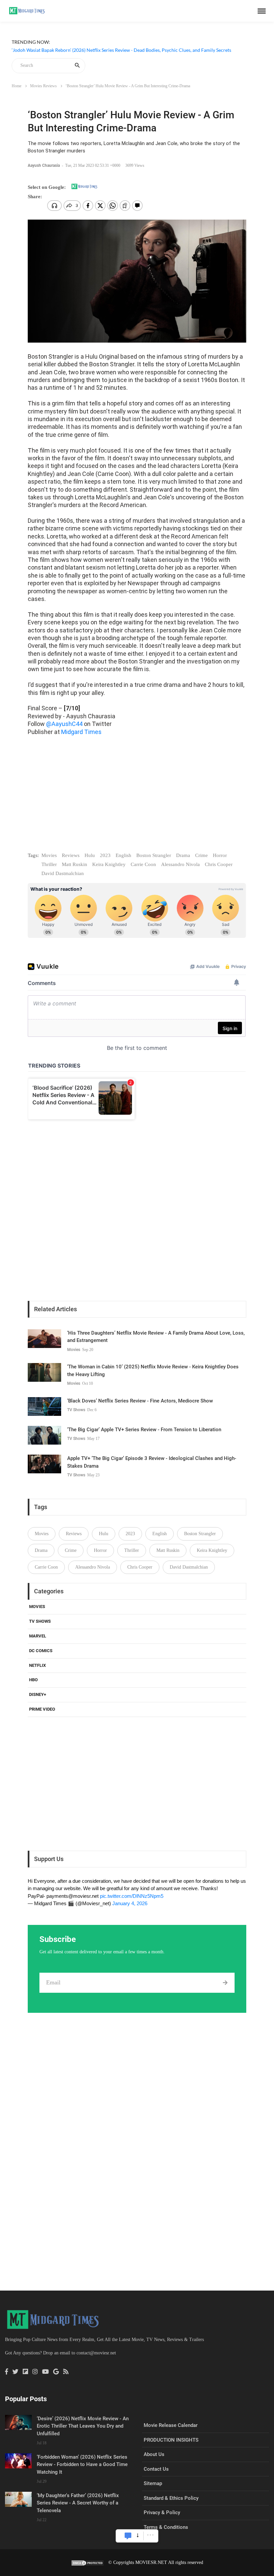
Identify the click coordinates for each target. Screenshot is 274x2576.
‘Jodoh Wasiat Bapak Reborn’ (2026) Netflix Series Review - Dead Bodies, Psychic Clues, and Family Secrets (121, 50)
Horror (220, 855)
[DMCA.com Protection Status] (88, 2562)
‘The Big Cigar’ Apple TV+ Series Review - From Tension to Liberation (144, 1430)
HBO (33, 1680)
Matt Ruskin (75, 864)
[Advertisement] (137, 800)
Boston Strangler (154, 855)
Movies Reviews (43, 86)
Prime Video (42, 1709)
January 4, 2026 (130, 1903)
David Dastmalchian (63, 873)
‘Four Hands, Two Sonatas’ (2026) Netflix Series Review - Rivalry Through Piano (93, 58)
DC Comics (41, 1651)
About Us (154, 2454)
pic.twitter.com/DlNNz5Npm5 (132, 1896)
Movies (49, 855)
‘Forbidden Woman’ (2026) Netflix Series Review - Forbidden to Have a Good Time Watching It (82, 2465)
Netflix (37, 1665)
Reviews (71, 855)
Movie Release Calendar (171, 2425)
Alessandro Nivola (180, 864)
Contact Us (156, 2469)
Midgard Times (81, 732)
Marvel (38, 1636)
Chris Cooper (219, 864)
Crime (201, 855)
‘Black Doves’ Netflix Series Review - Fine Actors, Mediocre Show (140, 1401)
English (123, 855)
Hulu (90, 855)
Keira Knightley (109, 864)
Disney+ (38, 1694)
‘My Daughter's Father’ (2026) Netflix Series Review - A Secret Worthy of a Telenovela (78, 2503)
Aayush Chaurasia (44, 165)
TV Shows (76, 1410)
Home (17, 86)
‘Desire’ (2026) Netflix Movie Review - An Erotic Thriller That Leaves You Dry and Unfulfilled (83, 2426)
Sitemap (153, 2483)
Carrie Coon (143, 864)
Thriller (49, 864)
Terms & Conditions (166, 2527)
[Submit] (225, 1983)
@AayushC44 (64, 724)
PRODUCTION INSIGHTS (171, 2440)
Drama (183, 855)
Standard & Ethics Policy (171, 2498)
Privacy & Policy (162, 2512)
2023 (105, 855)
